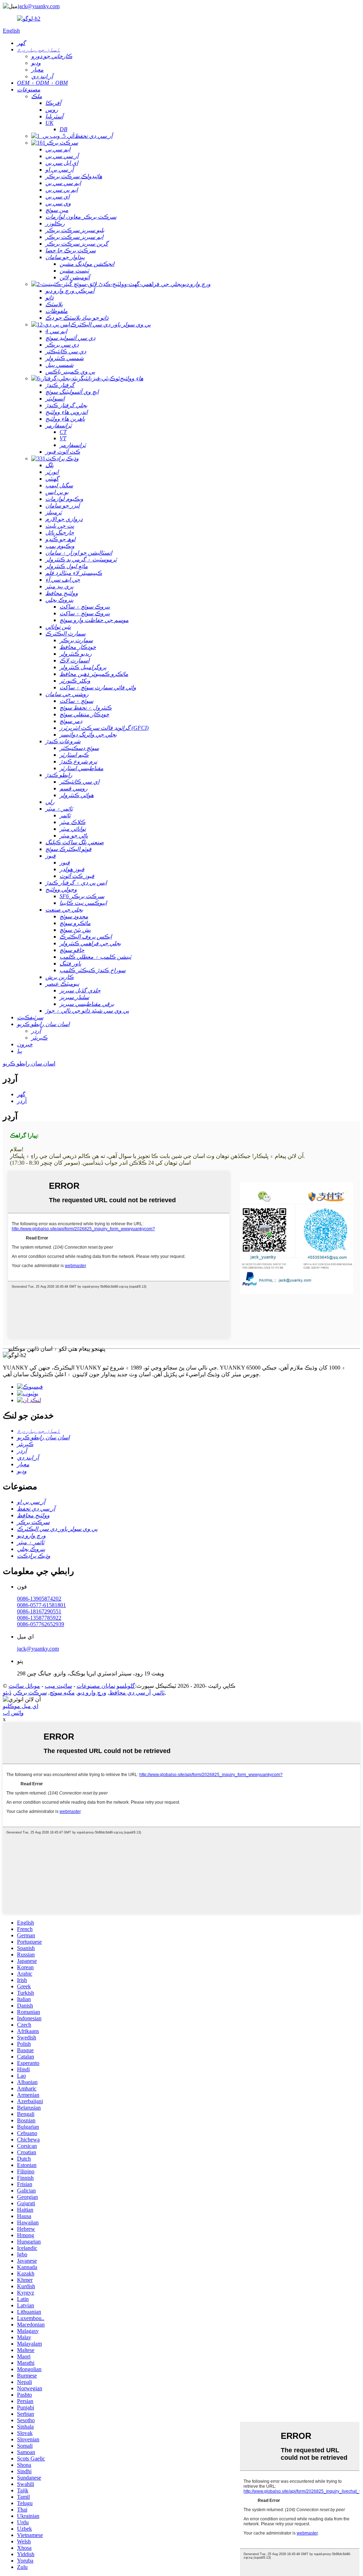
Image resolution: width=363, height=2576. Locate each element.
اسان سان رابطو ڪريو (29, 1063)
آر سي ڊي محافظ (130, 1693)
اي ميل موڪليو (21, 1706)
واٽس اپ (13, 1713)
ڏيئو (7, 1693)
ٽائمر (159, 1693)
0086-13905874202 (39, 1599)
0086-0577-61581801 (41, 1605)
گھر (21, 1094)
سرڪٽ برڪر (30, 1693)
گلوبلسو (126, 1686)
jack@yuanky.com (39, 6)
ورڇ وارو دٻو (92, 1693)
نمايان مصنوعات (96, 1686)
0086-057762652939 (41, 1624)
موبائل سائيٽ (24, 1686)
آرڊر (22, 1101)
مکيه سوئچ (62, 1693)
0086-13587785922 (39, 1618)
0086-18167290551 (39, 1611)
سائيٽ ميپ (58, 1686)
